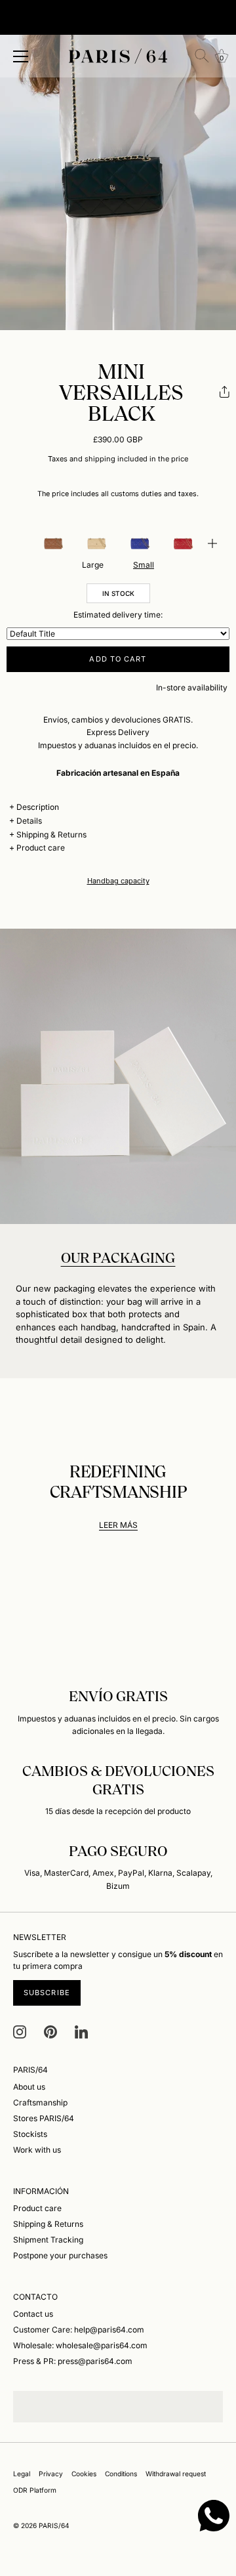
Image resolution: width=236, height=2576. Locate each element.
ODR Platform (35, 2490)
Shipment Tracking (48, 2240)
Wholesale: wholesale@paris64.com (80, 2345)
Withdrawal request (176, 2474)
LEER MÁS (118, 1525)
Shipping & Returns (51, 834)
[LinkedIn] (81, 2031)
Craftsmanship (40, 2102)
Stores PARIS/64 (44, 2118)
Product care (41, 848)
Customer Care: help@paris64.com (79, 2330)
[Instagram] (20, 2031)
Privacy (51, 2474)
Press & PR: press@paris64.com (73, 2361)
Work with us (37, 2150)
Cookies (84, 2474)
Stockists (30, 2134)
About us (29, 2087)
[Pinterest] (50, 2031)
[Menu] (21, 56)
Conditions (121, 2474)
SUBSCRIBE (47, 1993)
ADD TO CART (118, 659)
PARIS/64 (54, 2525)
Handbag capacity (118, 881)
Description (38, 807)
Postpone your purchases (60, 2255)
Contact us (33, 2314)
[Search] (202, 56)
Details (29, 821)
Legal (22, 2474)
